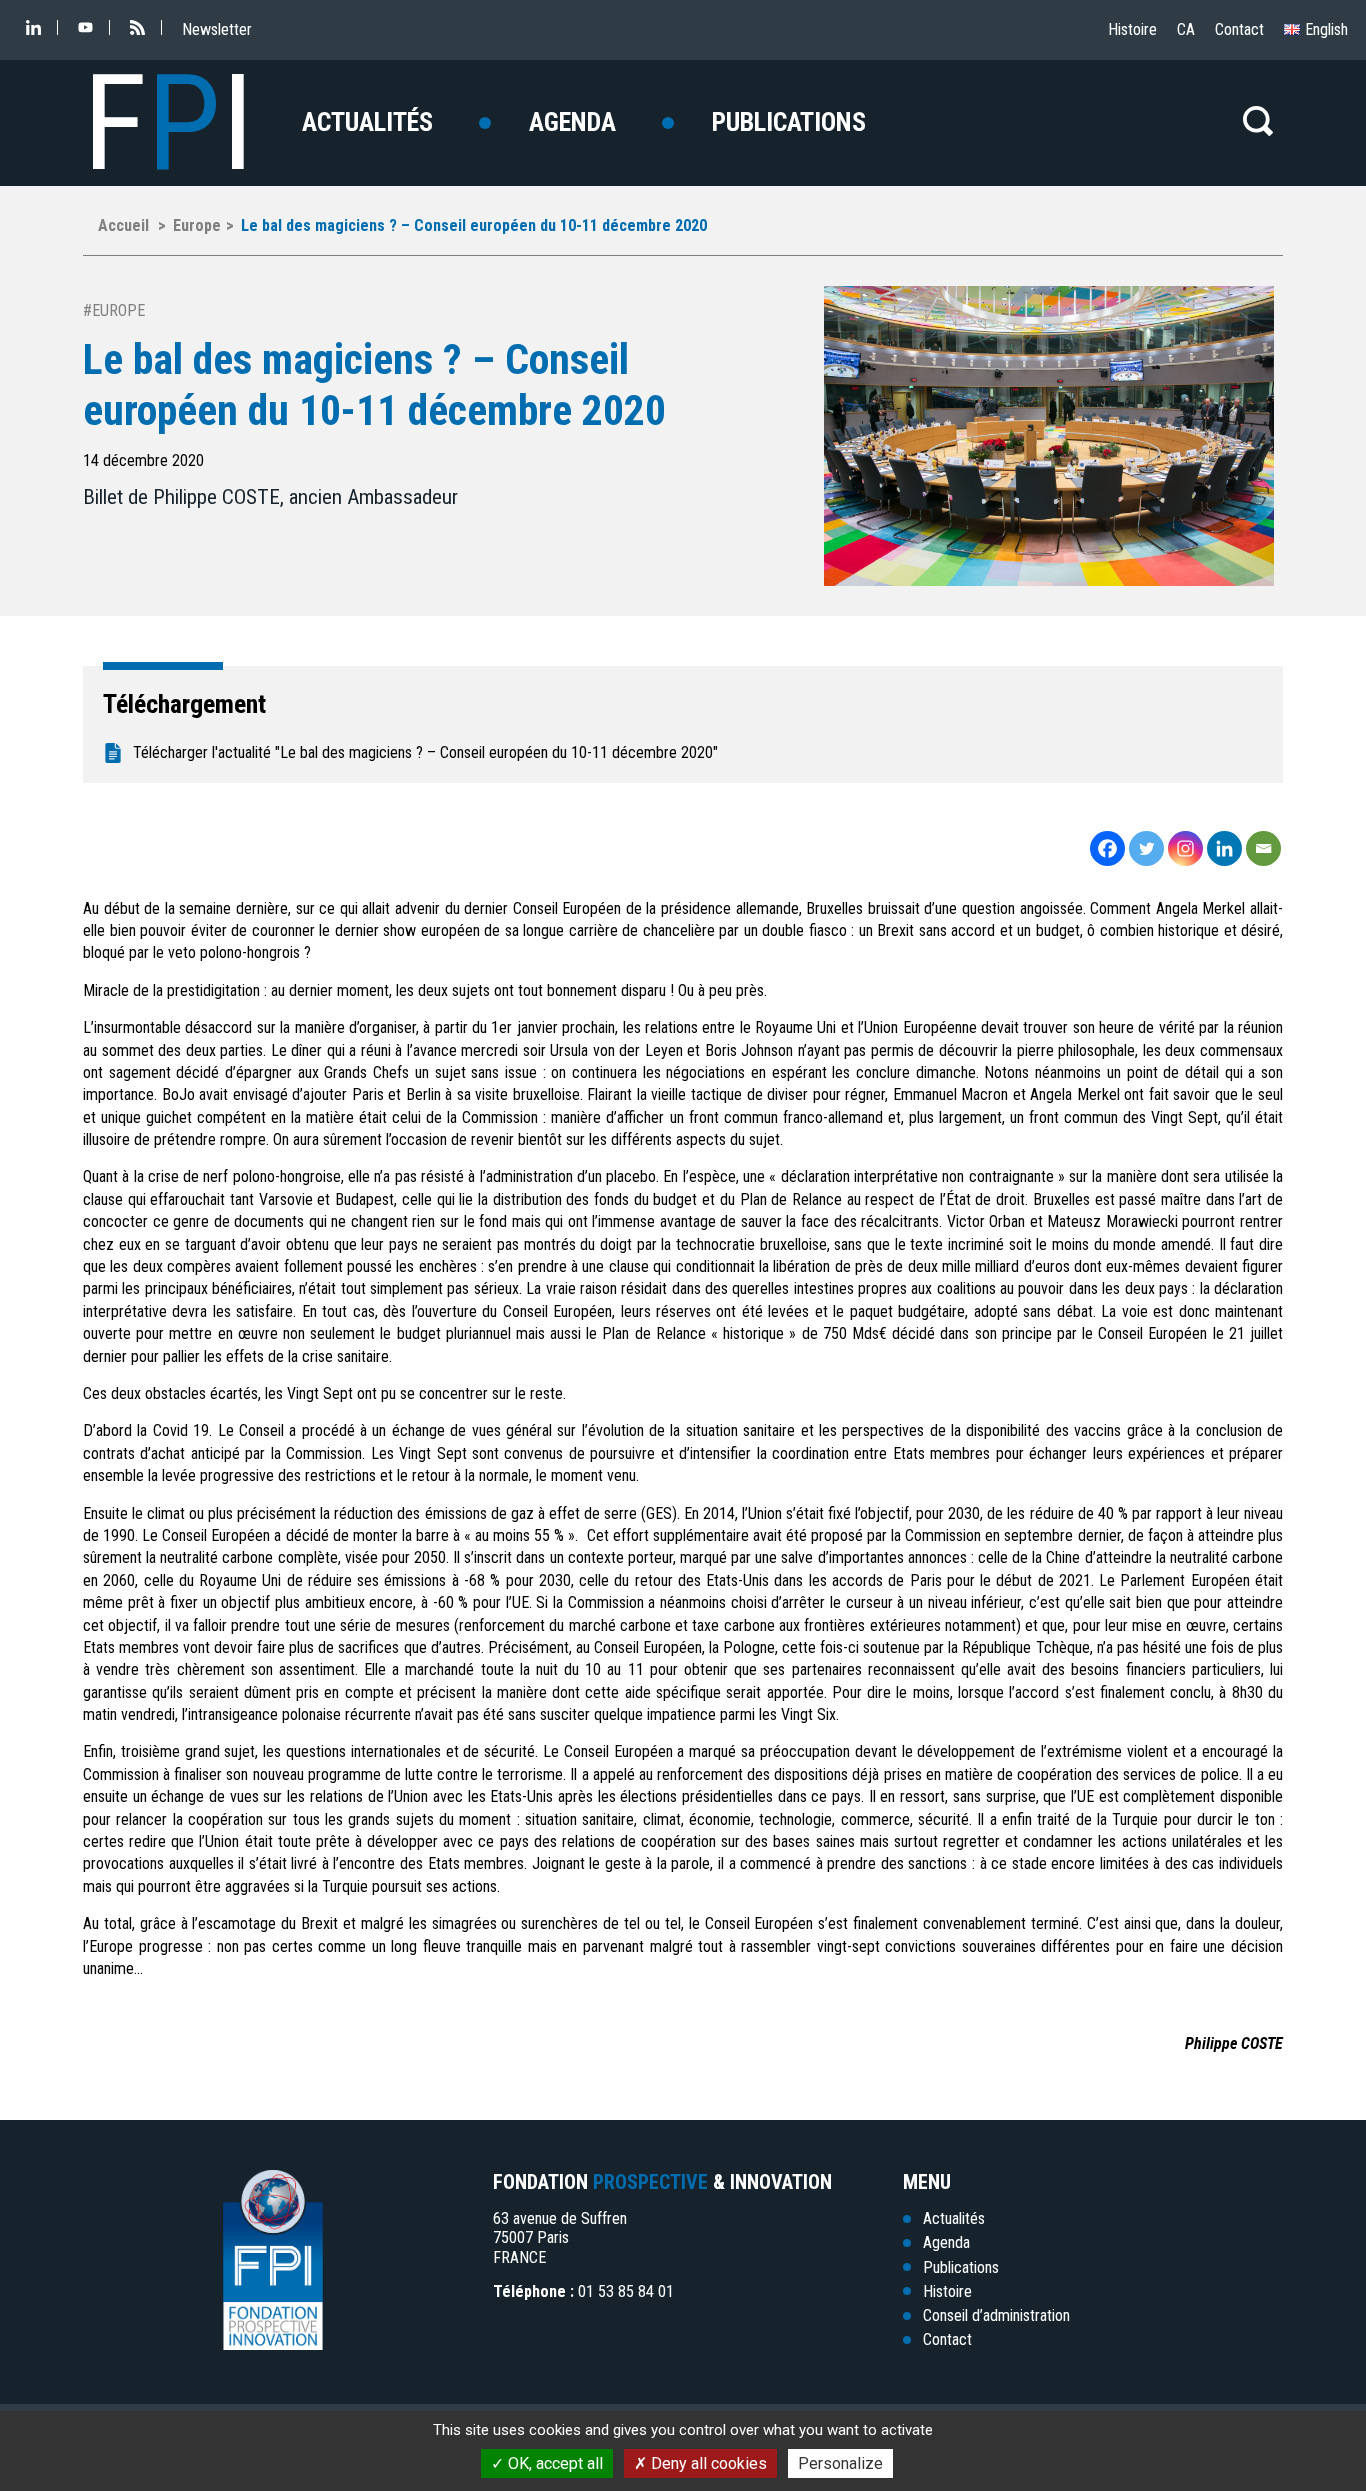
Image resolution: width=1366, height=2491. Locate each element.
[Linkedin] (1224, 848)
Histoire (1132, 29)
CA (1186, 29)
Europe (197, 225)
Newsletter (217, 29)
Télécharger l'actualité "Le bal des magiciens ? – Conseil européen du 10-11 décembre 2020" (425, 752)
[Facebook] (1107, 848)
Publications (789, 122)
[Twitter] (1146, 848)
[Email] (1263, 848)
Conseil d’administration (996, 2315)
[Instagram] (1185, 848)
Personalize (840, 2463)
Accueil (123, 225)
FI (168, 123)
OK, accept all (553, 2463)
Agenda (572, 122)
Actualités (367, 122)
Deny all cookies (707, 2463)
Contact (1239, 29)
